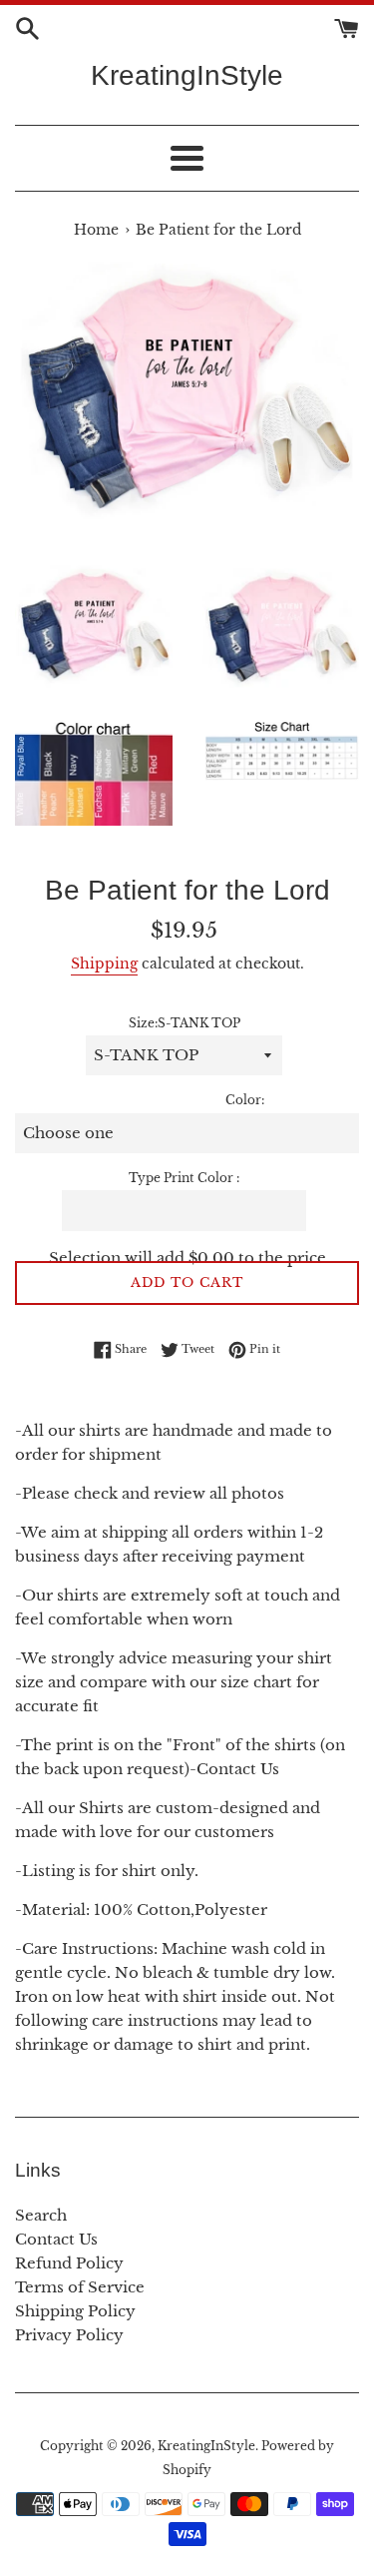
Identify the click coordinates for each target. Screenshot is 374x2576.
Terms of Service (80, 2287)
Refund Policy (69, 2263)
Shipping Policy (75, 2311)
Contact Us (56, 2239)
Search (41, 2215)
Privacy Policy (69, 2335)
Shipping (104, 964)
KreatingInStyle (187, 75)
